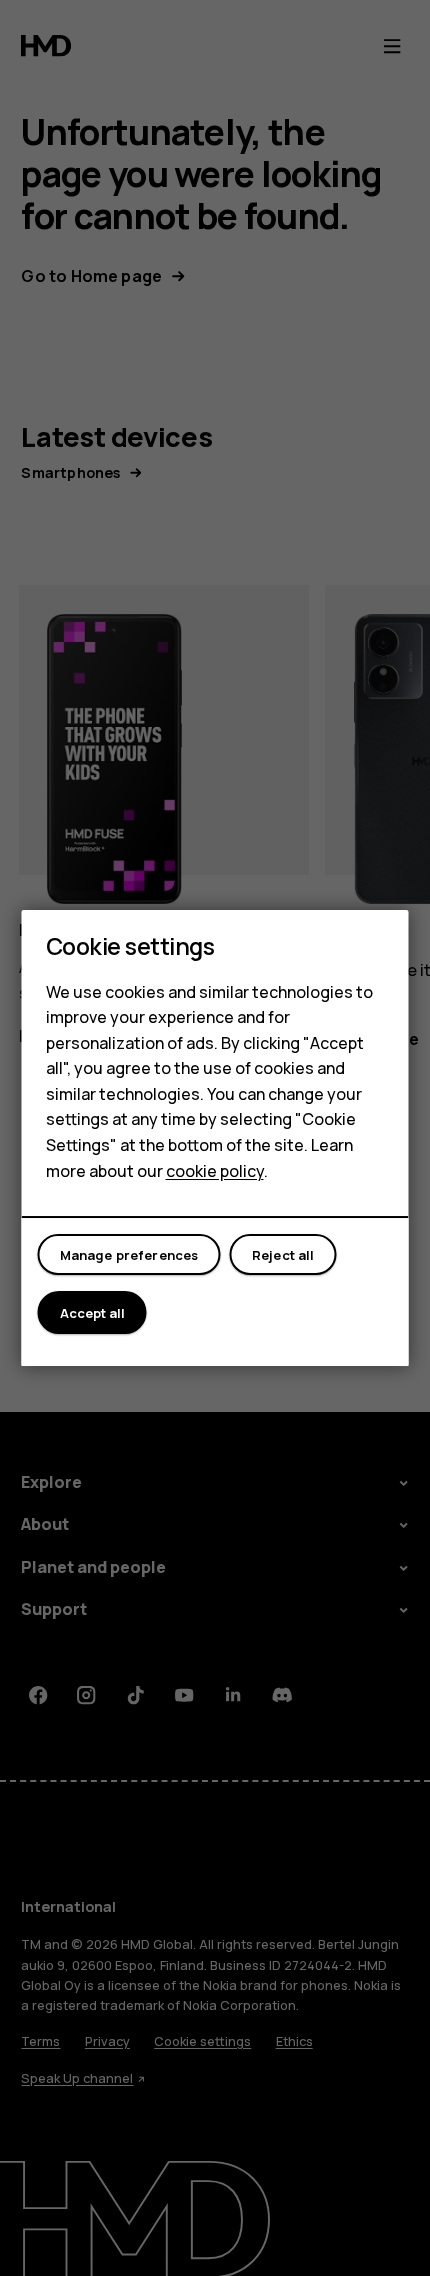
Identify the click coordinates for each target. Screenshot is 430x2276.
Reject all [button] (283, 1255)
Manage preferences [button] (129, 1255)
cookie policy (215, 1171)
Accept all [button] (92, 1313)
